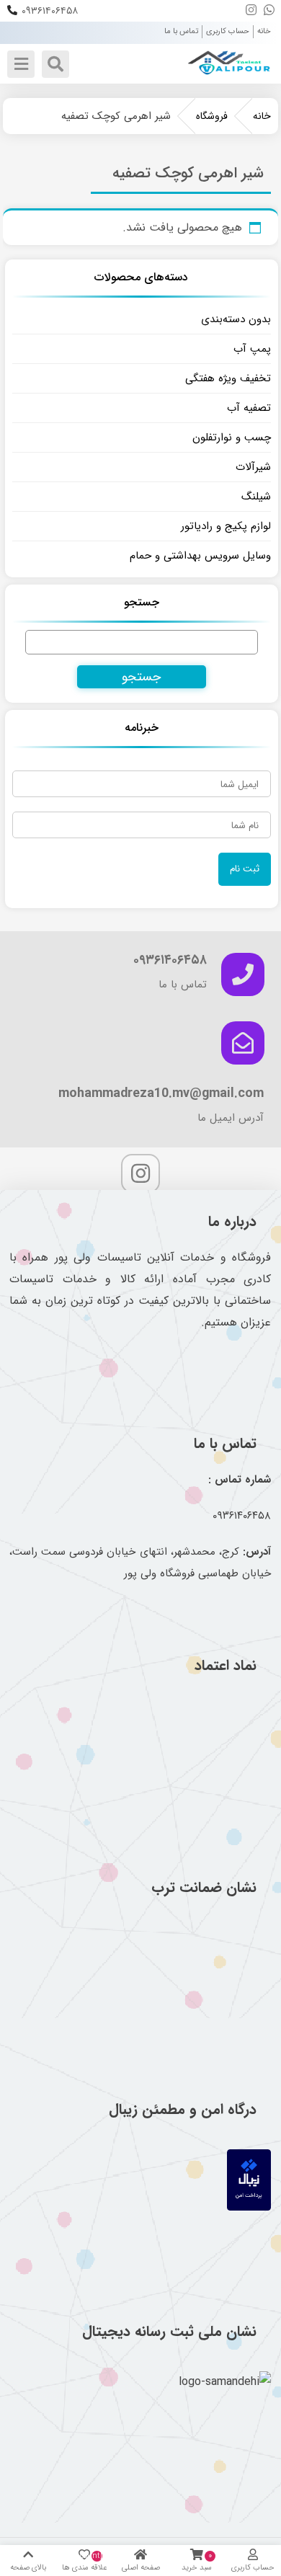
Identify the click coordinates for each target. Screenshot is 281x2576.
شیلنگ (256, 497)
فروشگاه (212, 116)
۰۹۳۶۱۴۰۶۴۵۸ (50, 11)
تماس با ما (181, 31)
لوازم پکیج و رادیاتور (226, 526)
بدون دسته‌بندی (236, 319)
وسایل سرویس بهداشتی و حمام (200, 556)
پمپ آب (252, 349)
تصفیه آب (249, 408)
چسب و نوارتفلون (232, 438)
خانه (264, 31)
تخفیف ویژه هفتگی (228, 378)
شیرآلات (253, 467)
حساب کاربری (228, 31)
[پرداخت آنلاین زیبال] (249, 2207)
